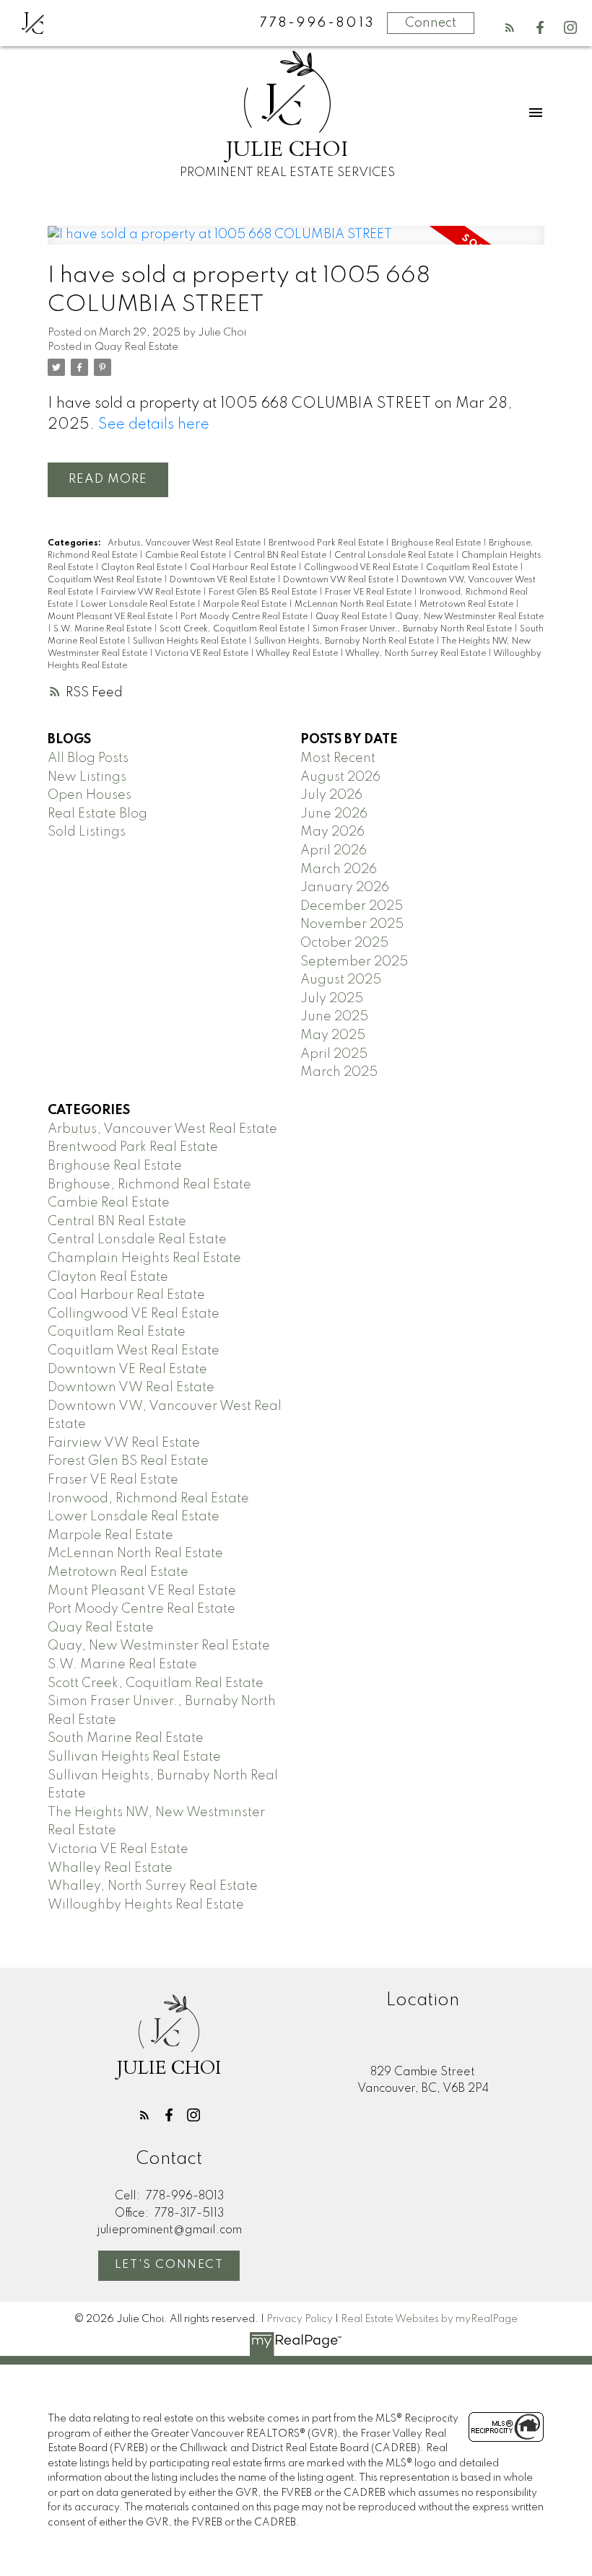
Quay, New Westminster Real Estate (469, 617)
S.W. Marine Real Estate (104, 629)
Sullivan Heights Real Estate (191, 641)
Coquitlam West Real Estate (106, 580)
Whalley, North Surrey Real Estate (417, 654)
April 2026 (334, 851)
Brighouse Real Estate (437, 543)
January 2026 (345, 888)
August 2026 (340, 777)
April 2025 (334, 1054)
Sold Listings (87, 832)
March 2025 (339, 1072)
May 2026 (332, 832)
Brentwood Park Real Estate (327, 543)
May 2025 (333, 1035)
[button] (510, 27)
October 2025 (344, 943)
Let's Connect (169, 2265)
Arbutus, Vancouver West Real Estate (185, 543)
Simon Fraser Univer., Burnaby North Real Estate (413, 629)
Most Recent (338, 758)
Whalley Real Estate (298, 654)
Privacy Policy (300, 2319)
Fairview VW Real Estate (152, 592)
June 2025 (334, 1017)
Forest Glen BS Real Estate (264, 592)
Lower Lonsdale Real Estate (139, 605)
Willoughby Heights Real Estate (146, 1905)
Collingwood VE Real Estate (362, 568)
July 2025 (332, 999)
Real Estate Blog (97, 814)
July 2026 (331, 795)
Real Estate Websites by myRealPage (429, 2319)
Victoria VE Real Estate (203, 654)
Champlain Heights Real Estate (144, 1258)
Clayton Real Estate (143, 568)
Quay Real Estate (136, 347)
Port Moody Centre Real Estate (245, 617)
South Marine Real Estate (126, 1738)
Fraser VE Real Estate (369, 592)
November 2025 (352, 924)
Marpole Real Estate (246, 605)
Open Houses (90, 795)
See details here (154, 425)
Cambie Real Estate (187, 556)
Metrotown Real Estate (467, 605)
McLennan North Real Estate (354, 605)
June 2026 (334, 814)
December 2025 (352, 906)
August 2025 (341, 980)
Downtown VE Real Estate (223, 580)
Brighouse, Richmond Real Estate (149, 1185)
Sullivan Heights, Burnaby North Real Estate (345, 641)
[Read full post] (296, 244)
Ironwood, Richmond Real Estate (148, 1499)
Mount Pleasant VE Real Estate (111, 617)
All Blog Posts (88, 758)
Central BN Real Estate (281, 556)
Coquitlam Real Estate (473, 568)
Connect (431, 23)
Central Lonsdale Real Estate (395, 556)
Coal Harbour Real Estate (244, 568)
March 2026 (339, 869)
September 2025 (354, 962)
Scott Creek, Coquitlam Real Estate (233, 629)
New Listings (87, 777)
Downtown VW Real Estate (339, 580)
